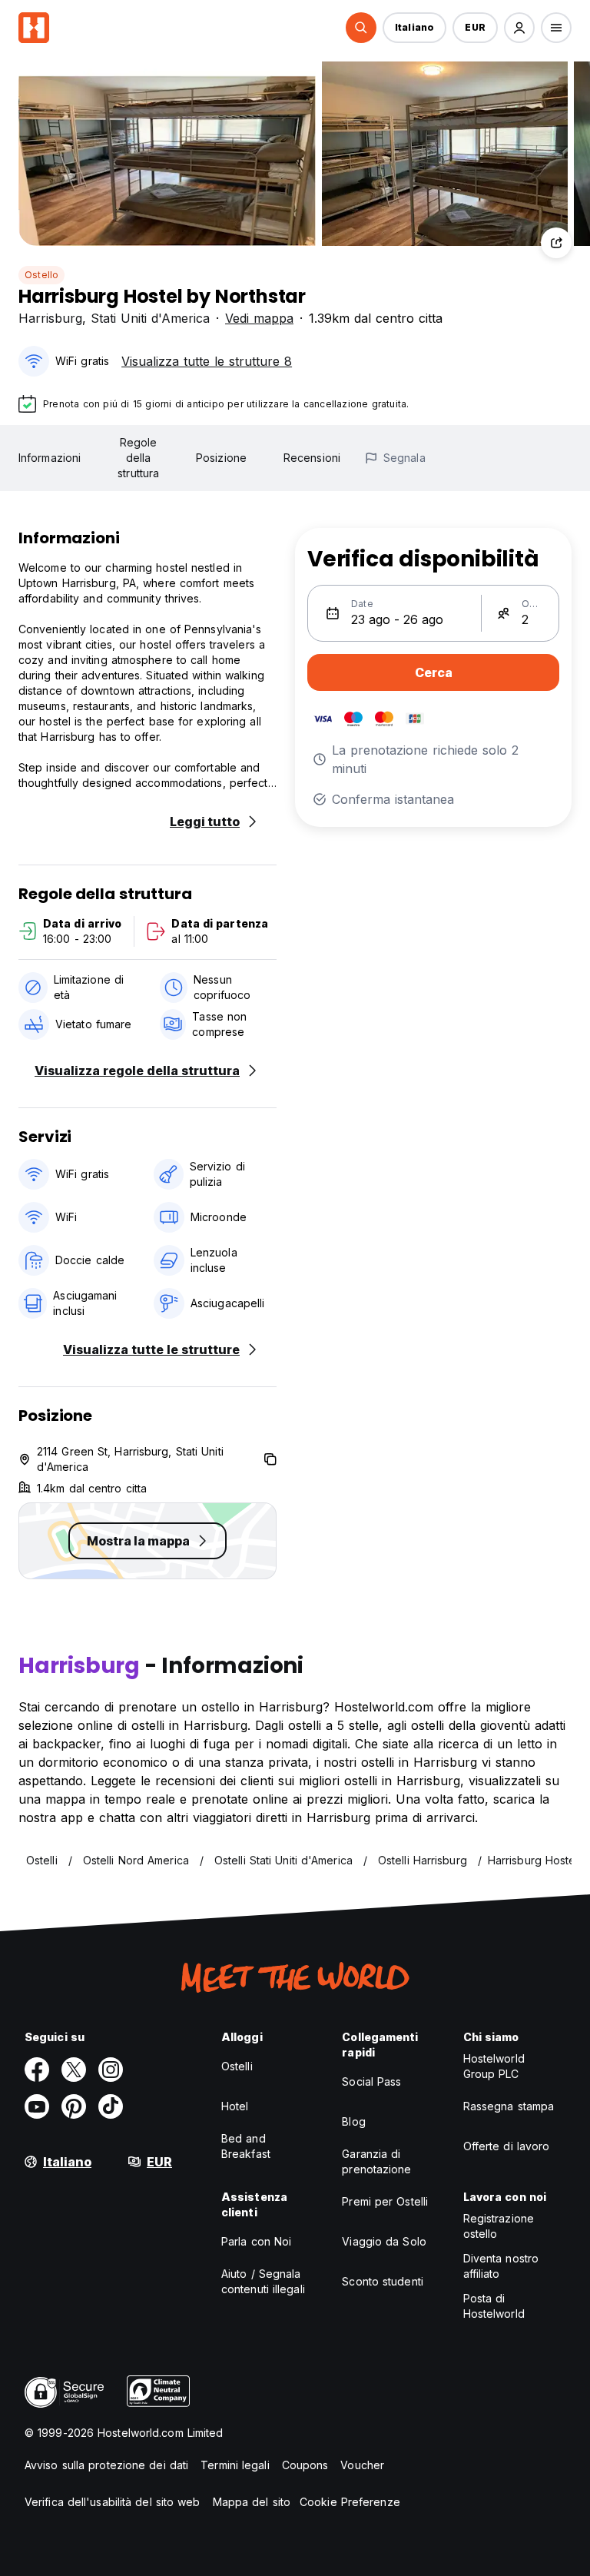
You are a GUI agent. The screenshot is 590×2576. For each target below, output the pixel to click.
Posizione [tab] (221, 458)
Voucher (362, 2465)
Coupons (305, 2465)
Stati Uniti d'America (150, 318)
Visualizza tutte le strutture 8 (207, 361)
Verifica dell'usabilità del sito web (113, 2502)
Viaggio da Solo (384, 2241)
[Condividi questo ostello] (556, 243)
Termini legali (235, 2465)
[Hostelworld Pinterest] (74, 2106)
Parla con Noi (256, 2241)
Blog (353, 2121)
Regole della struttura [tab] (138, 458)
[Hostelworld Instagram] (111, 2070)
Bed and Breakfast (246, 2146)
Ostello (41, 275)
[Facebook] (37, 2070)
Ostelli (237, 2066)
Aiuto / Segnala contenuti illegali (263, 2281)
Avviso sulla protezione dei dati (106, 2465)
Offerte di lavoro (507, 2146)
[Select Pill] (361, 28)
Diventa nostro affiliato (501, 2266)
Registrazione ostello (499, 2226)
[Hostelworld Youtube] (37, 2106)
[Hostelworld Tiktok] (111, 2106)
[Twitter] (74, 2070)
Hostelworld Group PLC (494, 2066)
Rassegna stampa (509, 2106)
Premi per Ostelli (385, 2201)
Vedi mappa (259, 318)
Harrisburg (50, 318)
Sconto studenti (383, 2281)
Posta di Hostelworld (494, 2306)
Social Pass (371, 2081)
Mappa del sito (252, 2502)
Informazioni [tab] (50, 458)
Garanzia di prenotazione (376, 2161)
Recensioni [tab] (312, 458)
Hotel (235, 2106)
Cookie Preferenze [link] (350, 2502)
